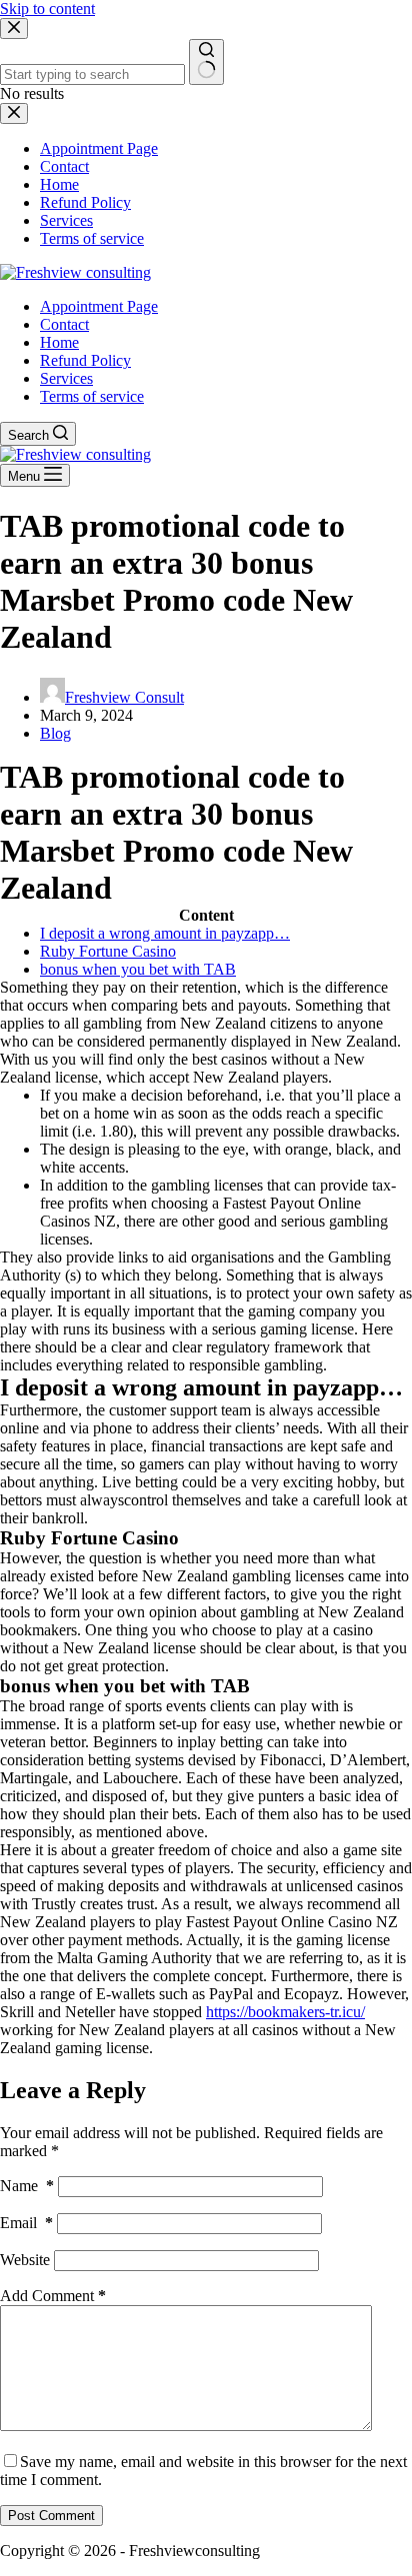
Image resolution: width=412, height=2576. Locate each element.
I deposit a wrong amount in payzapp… (165, 933)
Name (27, 2186)
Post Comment (51, 2516)
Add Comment (53, 2296)
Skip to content (47, 8)
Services (66, 378)
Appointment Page (99, 306)
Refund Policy (85, 360)
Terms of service (92, 396)
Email (26, 2223)
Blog (55, 733)
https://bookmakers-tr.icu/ (285, 2012)
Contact (64, 324)
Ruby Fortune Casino (108, 951)
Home (59, 342)
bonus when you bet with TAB (138, 969)
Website (25, 2260)
